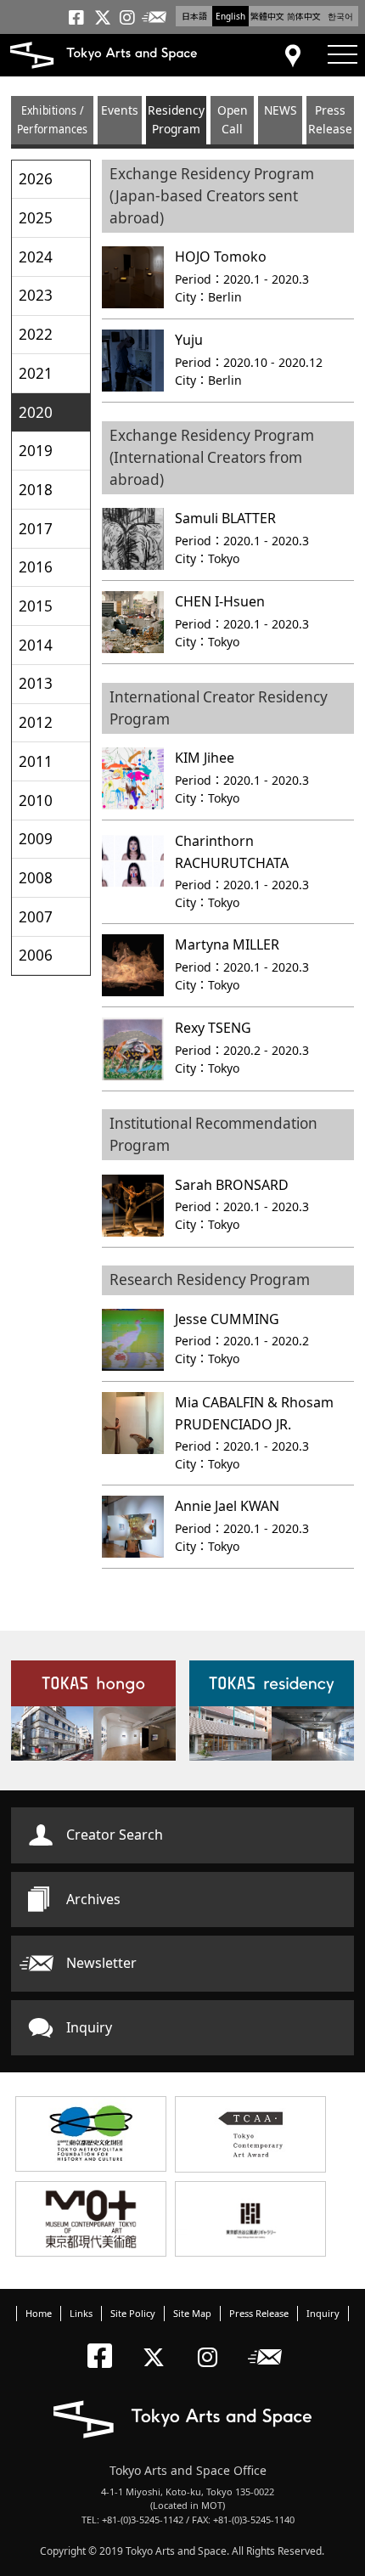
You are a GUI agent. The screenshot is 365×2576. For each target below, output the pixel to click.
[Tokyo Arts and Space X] (157, 2343)
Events (120, 110)
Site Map (192, 2313)
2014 (36, 645)
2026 (36, 179)
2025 (36, 218)
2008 (36, 878)
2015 (36, 606)
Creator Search (115, 1835)
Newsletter (101, 1963)
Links (81, 2313)
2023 (36, 295)
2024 (36, 257)
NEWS (281, 110)
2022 (36, 334)
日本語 (194, 16)
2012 (36, 722)
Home (39, 2313)
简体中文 (304, 16)
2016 (36, 567)
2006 (36, 955)
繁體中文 (267, 16)
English (230, 16)
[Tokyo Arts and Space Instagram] (213, 2343)
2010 (36, 800)
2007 (36, 917)
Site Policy (133, 2313)
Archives (93, 1899)
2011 (36, 761)
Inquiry (89, 2027)
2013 (36, 683)
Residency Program (176, 119)
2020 (36, 412)
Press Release (330, 119)
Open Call (233, 119)
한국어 (340, 16)
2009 (36, 839)
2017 (36, 529)
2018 (36, 490)
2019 (36, 451)
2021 (36, 373)
